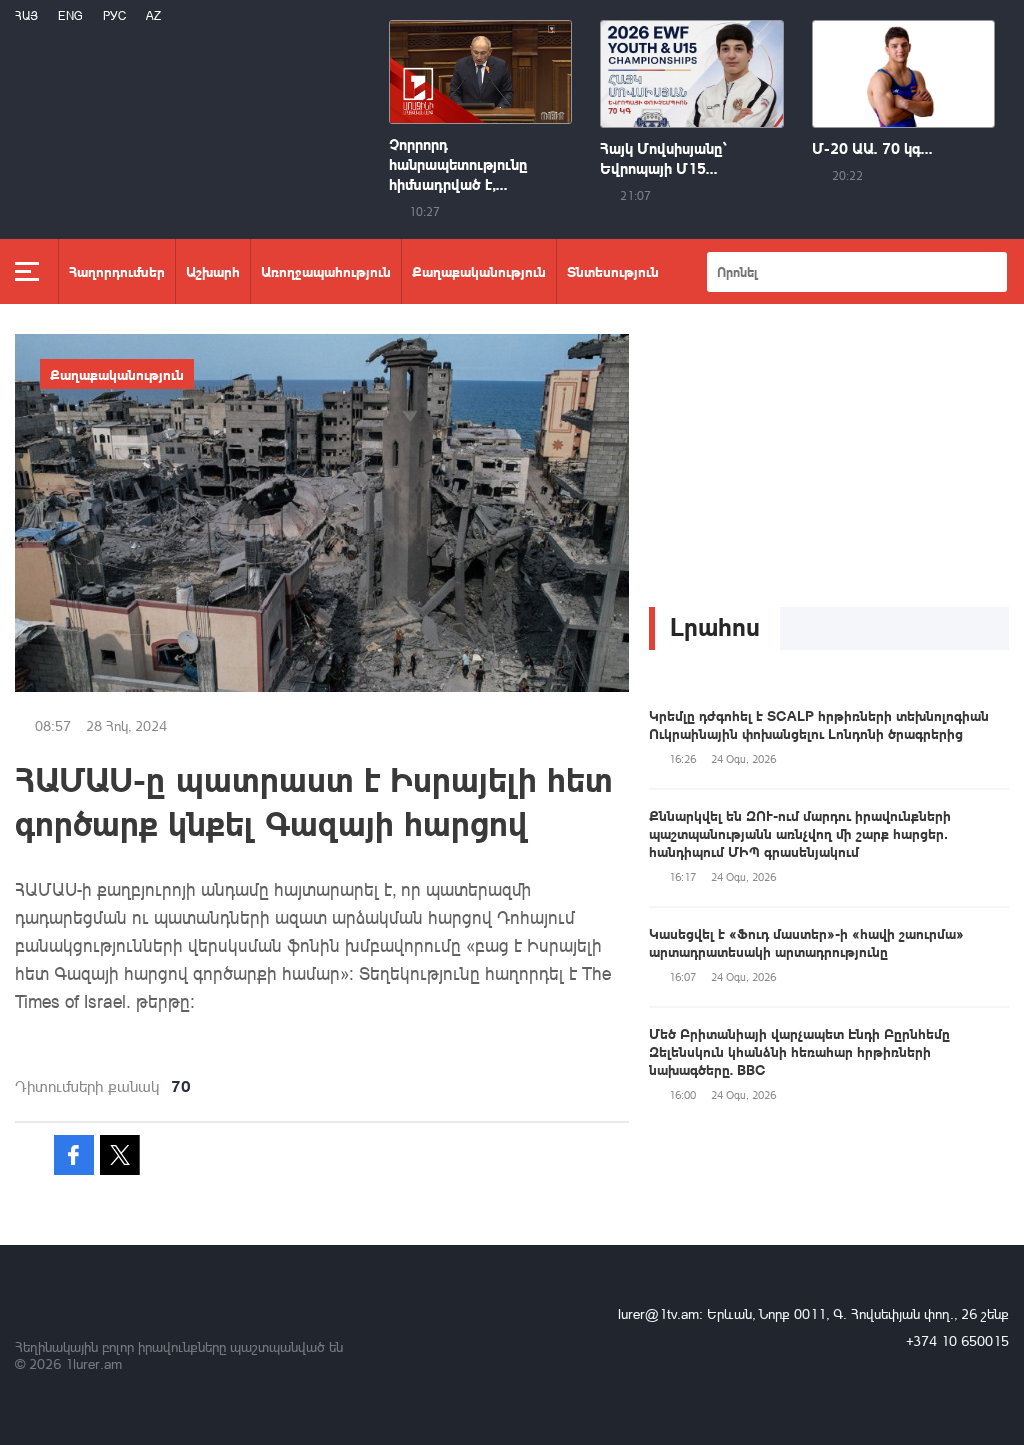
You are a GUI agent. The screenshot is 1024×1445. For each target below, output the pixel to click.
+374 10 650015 (957, 1340)
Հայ (26, 15)
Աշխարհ (213, 271)
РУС (114, 15)
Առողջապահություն (326, 271)
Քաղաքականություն (479, 271)
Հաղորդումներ (117, 271)
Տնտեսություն (613, 271)
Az (153, 15)
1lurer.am (93, 1363)
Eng (70, 15)
